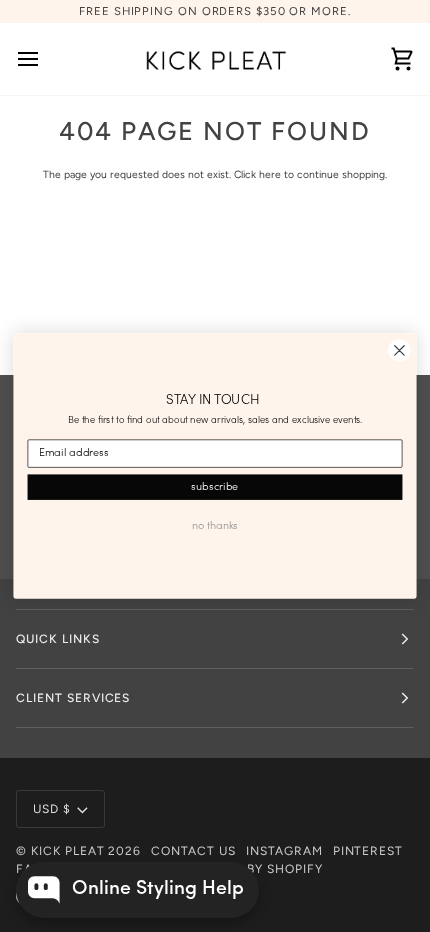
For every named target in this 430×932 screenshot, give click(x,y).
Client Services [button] (73, 698)
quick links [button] (58, 639)
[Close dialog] (400, 351)
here (270, 174)
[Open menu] (46, 58)
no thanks (215, 525)
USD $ (52, 809)
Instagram (284, 851)
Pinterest (368, 851)
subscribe (214, 486)
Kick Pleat (68, 851)
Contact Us (193, 851)
